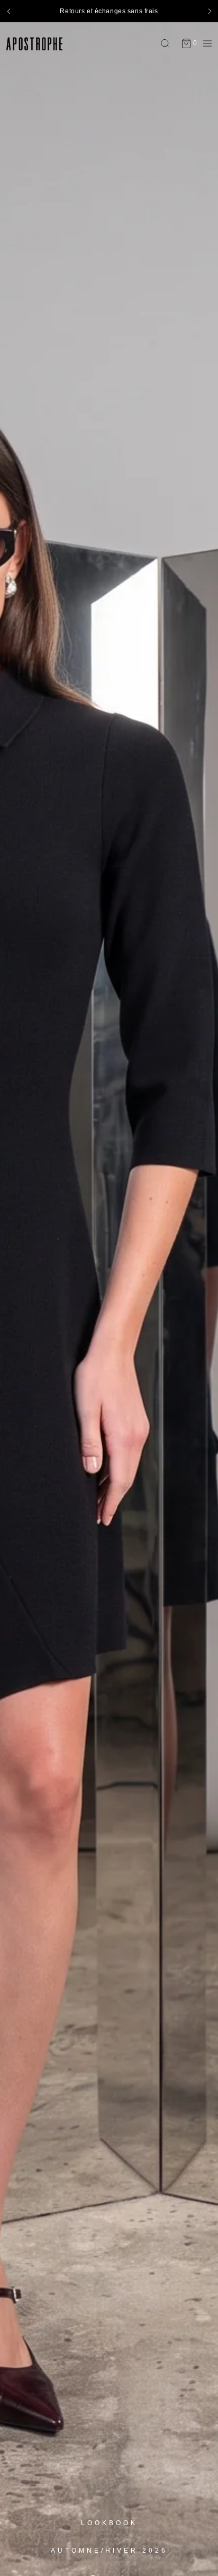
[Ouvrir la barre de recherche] (168, 43)
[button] (8, 11)
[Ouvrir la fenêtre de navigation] (205, 43)
